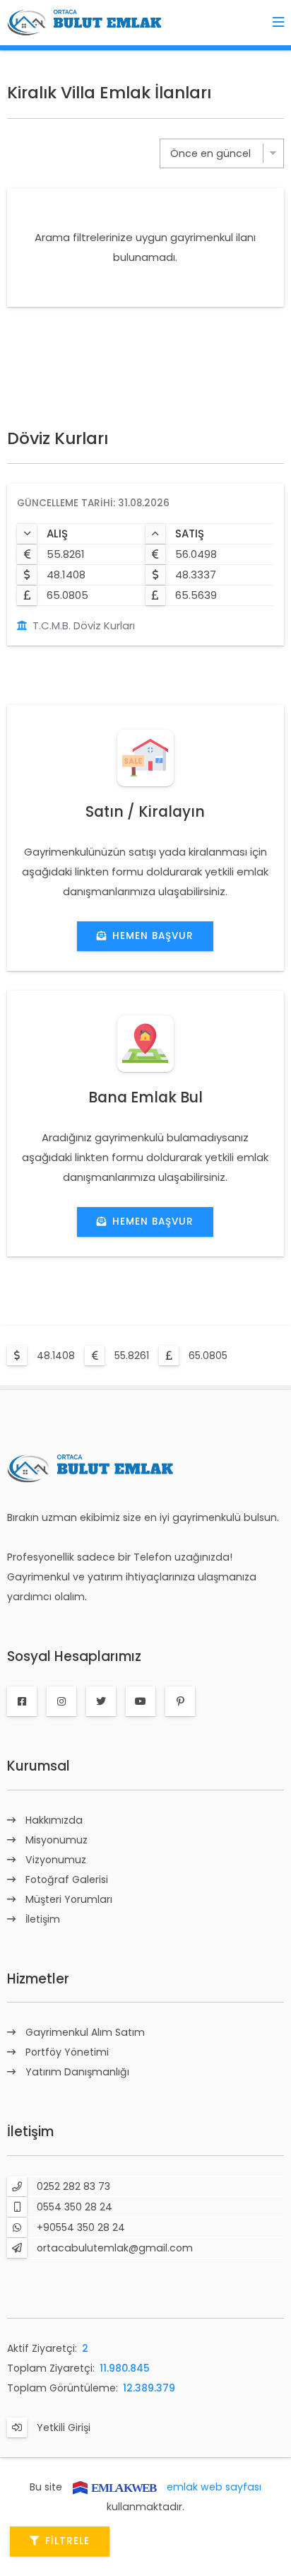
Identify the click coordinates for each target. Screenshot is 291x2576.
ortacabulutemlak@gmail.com (115, 2248)
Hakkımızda (54, 1820)
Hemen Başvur (153, 936)
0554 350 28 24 (75, 2207)
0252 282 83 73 (73, 2186)
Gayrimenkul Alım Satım (85, 2032)
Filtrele (67, 2541)
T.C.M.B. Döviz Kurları (84, 625)
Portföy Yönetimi (67, 2052)
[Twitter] (101, 1701)
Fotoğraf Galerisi (67, 1879)
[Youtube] (141, 1701)
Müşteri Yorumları (69, 1899)
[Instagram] (61, 1701)
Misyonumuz (57, 1840)
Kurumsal (38, 1766)
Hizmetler (38, 1979)
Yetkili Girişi (64, 2428)
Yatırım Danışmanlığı (77, 2072)
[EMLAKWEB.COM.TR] (114, 2487)
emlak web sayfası (214, 2487)
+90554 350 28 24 (81, 2227)
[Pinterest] (180, 1701)
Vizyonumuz (56, 1860)
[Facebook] (22, 1701)
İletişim (43, 1919)
